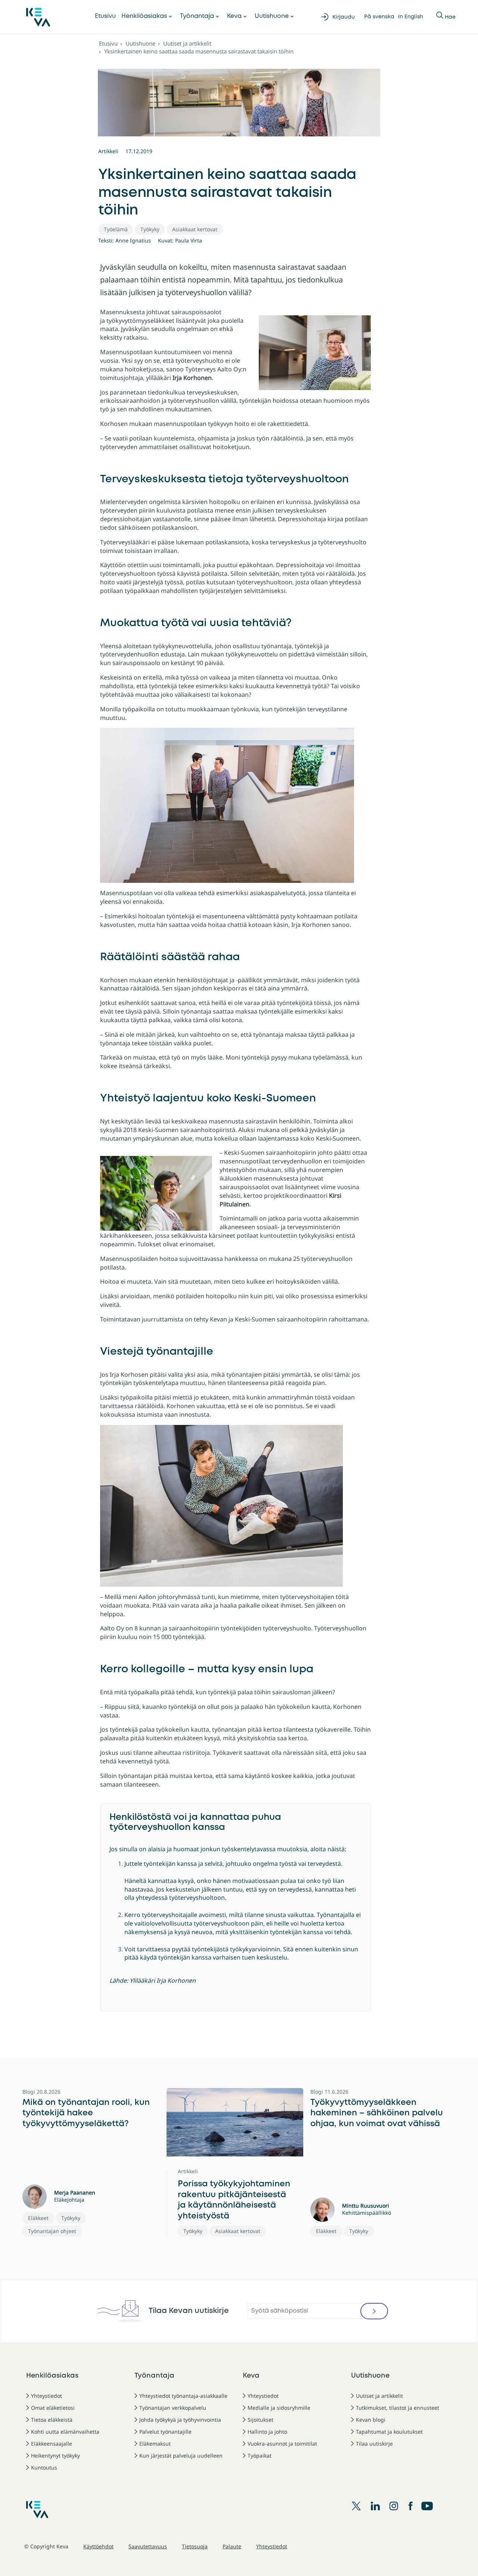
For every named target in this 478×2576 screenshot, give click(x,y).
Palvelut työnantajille (165, 2432)
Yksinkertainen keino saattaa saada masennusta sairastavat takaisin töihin (199, 51)
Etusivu (105, 16)
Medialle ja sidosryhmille (279, 2408)
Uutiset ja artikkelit (187, 43)
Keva (234, 16)
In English (411, 17)
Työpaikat (260, 2456)
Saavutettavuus (148, 2546)
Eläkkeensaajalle (52, 2444)
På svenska (379, 17)
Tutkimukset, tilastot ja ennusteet (398, 2408)
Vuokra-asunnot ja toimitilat (282, 2444)
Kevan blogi (371, 2420)
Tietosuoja (195, 2546)
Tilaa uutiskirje (374, 2444)
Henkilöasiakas (144, 16)
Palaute (232, 2546)
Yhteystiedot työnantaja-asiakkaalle (183, 2396)
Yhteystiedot (46, 2396)
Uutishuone (272, 16)
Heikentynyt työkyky (55, 2456)
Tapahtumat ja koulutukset (389, 2432)
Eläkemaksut (155, 2444)
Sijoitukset (260, 2420)
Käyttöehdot (98, 2546)
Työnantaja (197, 16)
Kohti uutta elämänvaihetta (65, 2432)
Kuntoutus (44, 2467)
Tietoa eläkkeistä (52, 2420)
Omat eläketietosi (53, 2408)
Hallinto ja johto (267, 2432)
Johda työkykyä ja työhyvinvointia (180, 2420)
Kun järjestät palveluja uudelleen (181, 2456)
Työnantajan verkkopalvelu (173, 2408)
